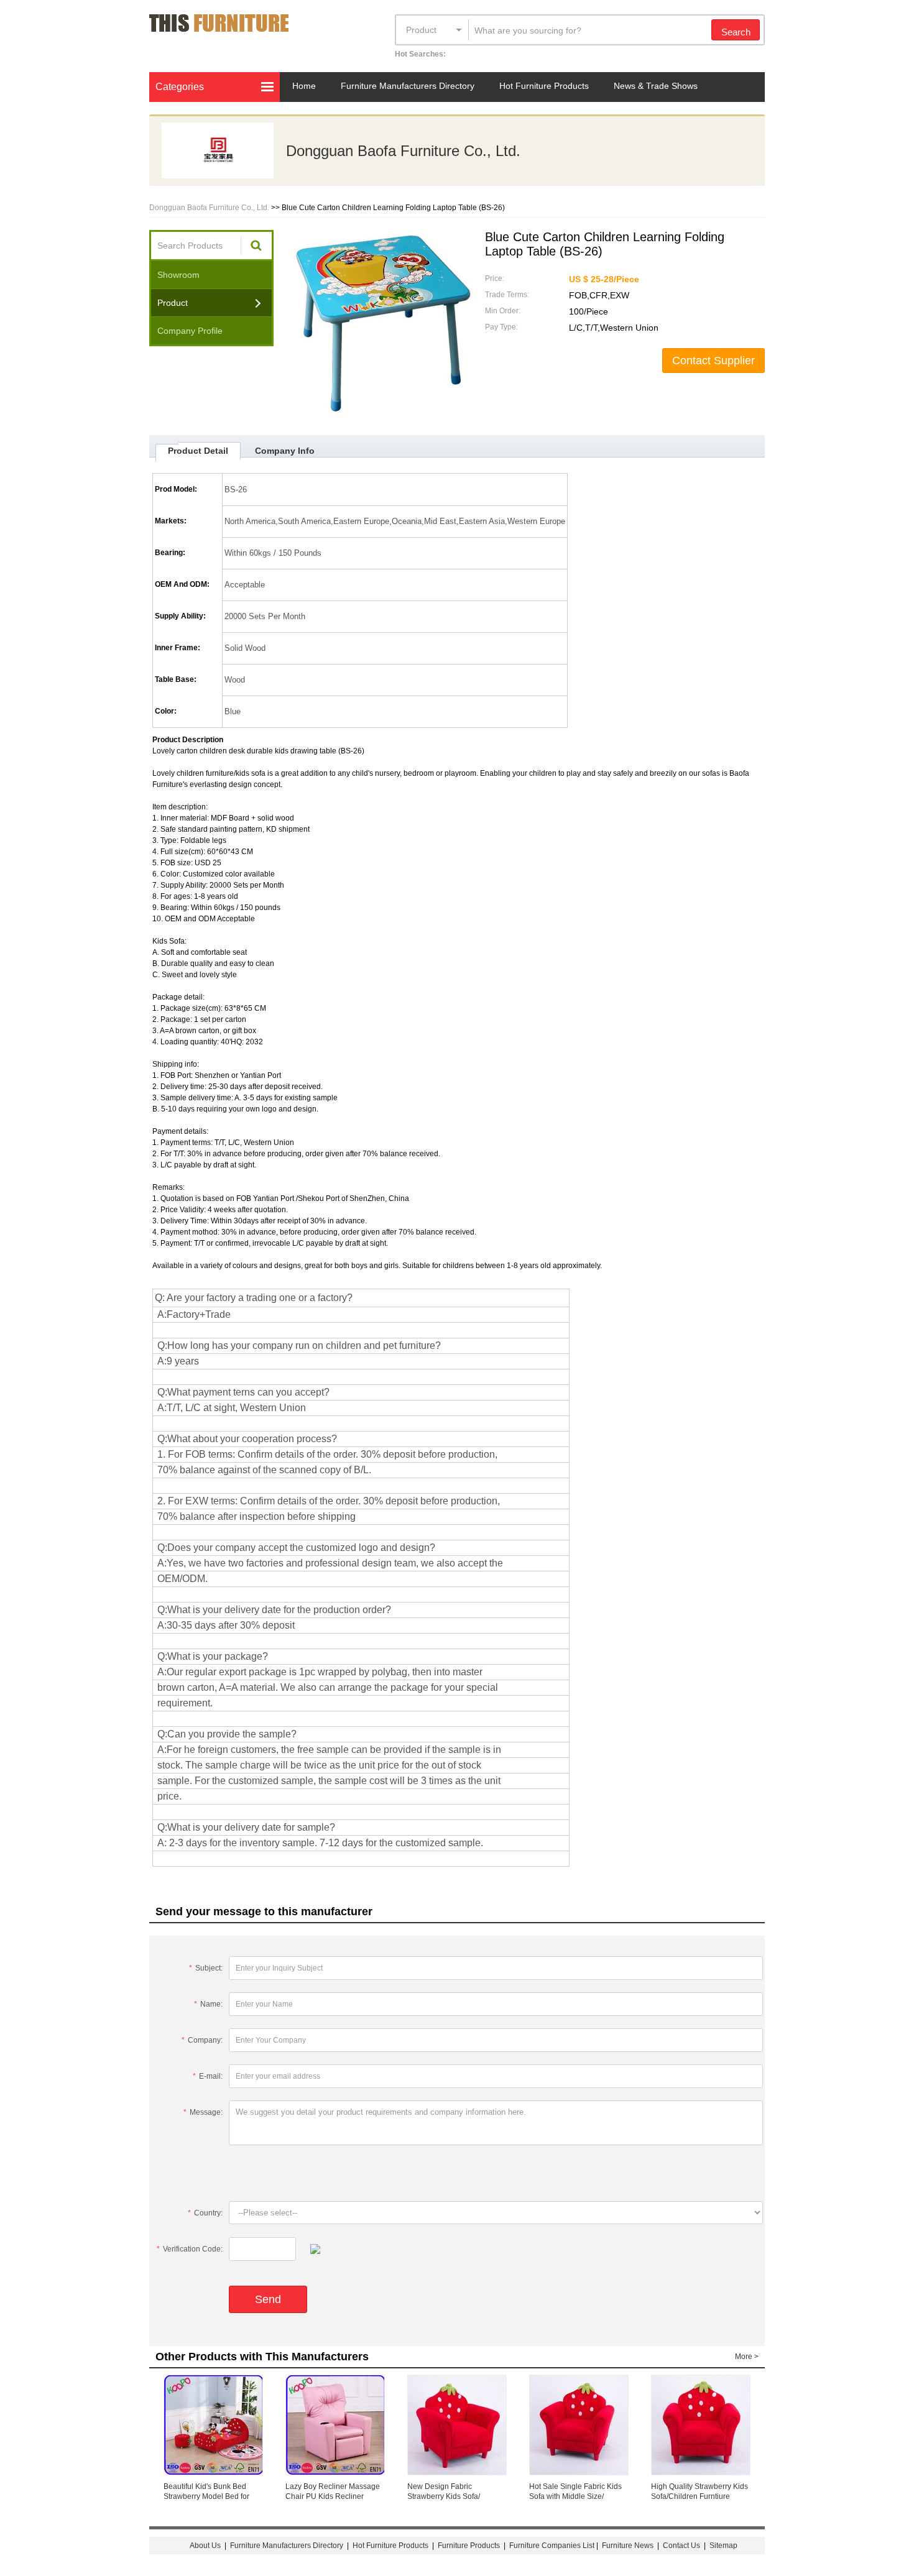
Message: (203, 2112)
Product (421, 30)
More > (747, 2357)
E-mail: (208, 2076)
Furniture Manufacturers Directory (408, 86)
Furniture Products (469, 2546)
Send (268, 2299)
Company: (202, 2040)
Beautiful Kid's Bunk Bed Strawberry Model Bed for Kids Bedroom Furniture (206, 2496)
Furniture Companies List (552, 2546)
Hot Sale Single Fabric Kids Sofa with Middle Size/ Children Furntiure (575, 2496)
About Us (205, 2546)
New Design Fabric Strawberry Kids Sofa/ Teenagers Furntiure (444, 2496)
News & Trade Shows (656, 86)
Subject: (206, 1968)
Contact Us (682, 2546)
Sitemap (723, 2546)
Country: (205, 2213)
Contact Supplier (713, 361)
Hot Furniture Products (544, 86)
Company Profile (190, 331)
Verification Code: (190, 2249)
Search (736, 32)
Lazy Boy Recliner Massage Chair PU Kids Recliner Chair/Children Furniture (333, 2496)
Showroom (178, 275)
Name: (208, 2004)
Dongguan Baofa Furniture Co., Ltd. (403, 151)
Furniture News (628, 2546)
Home (304, 86)
